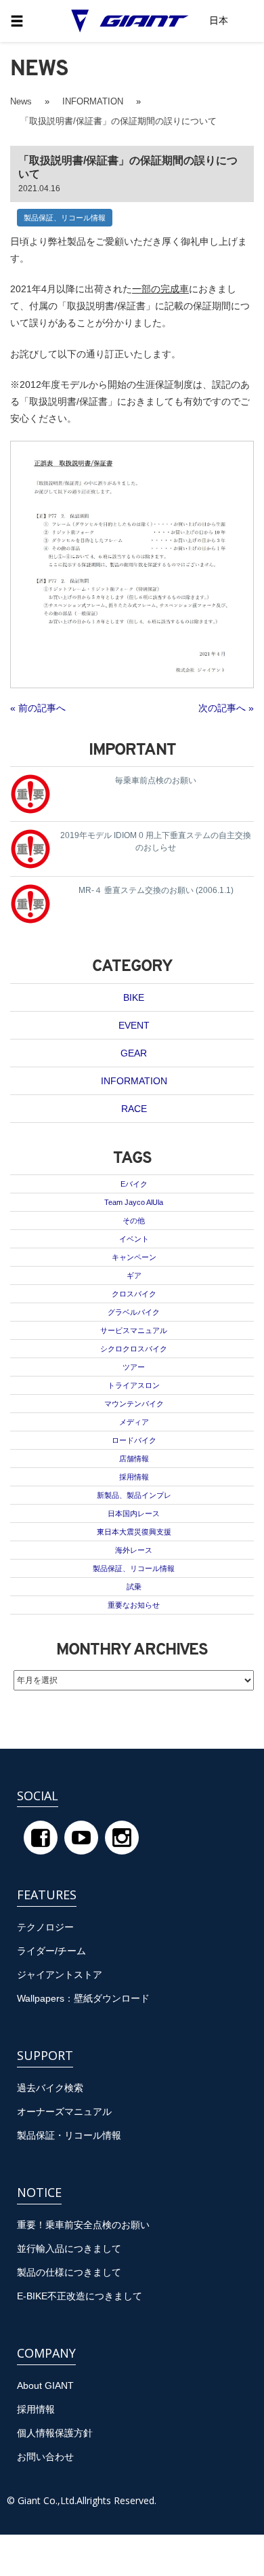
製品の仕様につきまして (69, 2272)
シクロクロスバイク (134, 1349)
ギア (134, 1275)
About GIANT (45, 2385)
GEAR (134, 1053)
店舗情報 (134, 1459)
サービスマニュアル (134, 1330)
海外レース (134, 1550)
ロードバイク (134, 1440)
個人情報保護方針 (55, 2433)
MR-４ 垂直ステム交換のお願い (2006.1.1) (156, 890)
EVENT (134, 1025)
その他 (134, 1221)
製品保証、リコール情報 (65, 218)
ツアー (134, 1367)
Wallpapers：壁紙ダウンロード (83, 1998)
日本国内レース (134, 1513)
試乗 (134, 1587)
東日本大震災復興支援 (134, 1532)
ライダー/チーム (51, 1951)
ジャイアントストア (60, 1975)
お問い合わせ (45, 2457)
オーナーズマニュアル (64, 2112)
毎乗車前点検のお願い (156, 780)
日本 (219, 20)
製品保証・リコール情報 (69, 2135)
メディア (134, 1422)
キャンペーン (134, 1257)
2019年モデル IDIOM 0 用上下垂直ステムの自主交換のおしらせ (156, 841)
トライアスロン (134, 1385)
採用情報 (134, 1477)
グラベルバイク (134, 1312)
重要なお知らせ (134, 1605)
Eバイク (134, 1184)
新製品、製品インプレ (134, 1495)
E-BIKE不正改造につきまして (80, 2296)
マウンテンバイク (134, 1404)
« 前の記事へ (38, 708)
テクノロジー (45, 1927)
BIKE (134, 997)
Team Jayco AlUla (134, 1202)
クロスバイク (134, 1294)
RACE (134, 1109)
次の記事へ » (226, 708)
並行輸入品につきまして (69, 2248)
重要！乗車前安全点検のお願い (83, 2225)
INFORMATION (134, 1081)
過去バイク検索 (50, 2088)
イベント (134, 1239)
